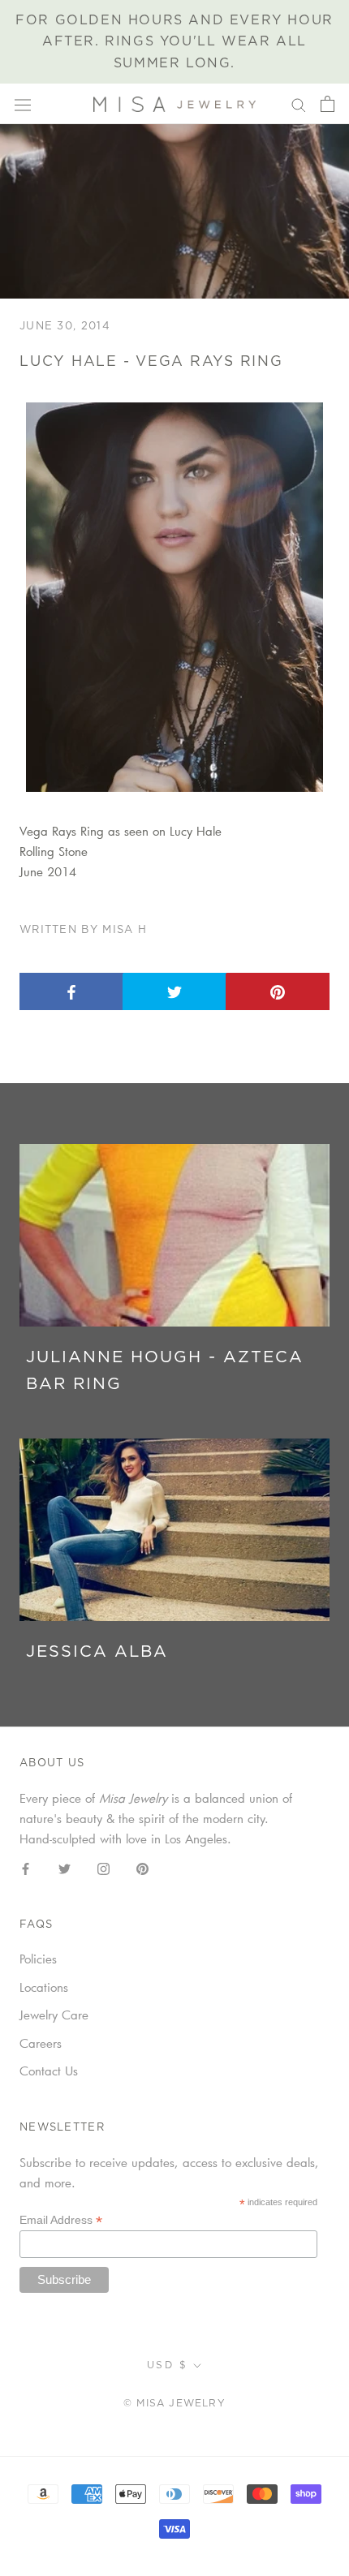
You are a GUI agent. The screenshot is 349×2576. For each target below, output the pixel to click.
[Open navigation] (23, 104)
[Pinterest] (142, 1867)
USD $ (167, 2365)
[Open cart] (327, 104)
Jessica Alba (97, 1652)
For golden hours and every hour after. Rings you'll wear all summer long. (174, 42)
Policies (38, 1959)
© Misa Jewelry (174, 2403)
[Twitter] (65, 1867)
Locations (44, 1987)
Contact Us (49, 2071)
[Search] (299, 104)
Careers (41, 2043)
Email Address (61, 2220)
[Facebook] (26, 1867)
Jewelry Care (54, 2015)
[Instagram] (103, 1867)
